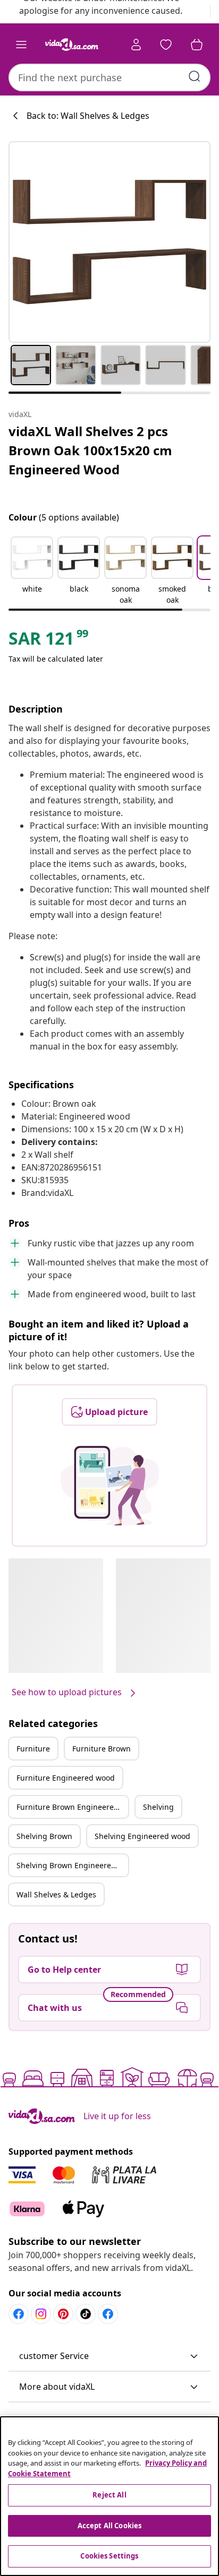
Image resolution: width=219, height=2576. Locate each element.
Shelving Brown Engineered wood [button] (72, 1865)
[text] (49, 641)
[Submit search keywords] (195, 76)
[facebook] (19, 2314)
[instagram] (41, 2314)
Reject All (109, 2495)
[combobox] (109, 77)
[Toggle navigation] (21, 45)
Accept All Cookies (109, 2526)
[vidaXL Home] (72, 45)
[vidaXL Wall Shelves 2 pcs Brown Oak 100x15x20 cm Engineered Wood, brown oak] (109, 242)
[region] (109, 2496)
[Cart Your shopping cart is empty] (197, 45)
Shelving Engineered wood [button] (142, 1836)
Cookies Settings (109, 2556)
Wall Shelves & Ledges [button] (56, 1894)
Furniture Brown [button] (102, 1749)
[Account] (136, 45)
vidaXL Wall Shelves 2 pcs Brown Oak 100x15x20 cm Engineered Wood (90, 450)
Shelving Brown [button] (44, 1836)
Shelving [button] (158, 1807)
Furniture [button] (33, 1749)
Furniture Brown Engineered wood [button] (72, 1807)
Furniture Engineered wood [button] (66, 1778)
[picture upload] (110, 1486)
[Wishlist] (166, 45)
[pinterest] (63, 2314)
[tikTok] (86, 2314)
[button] (32, 571)
